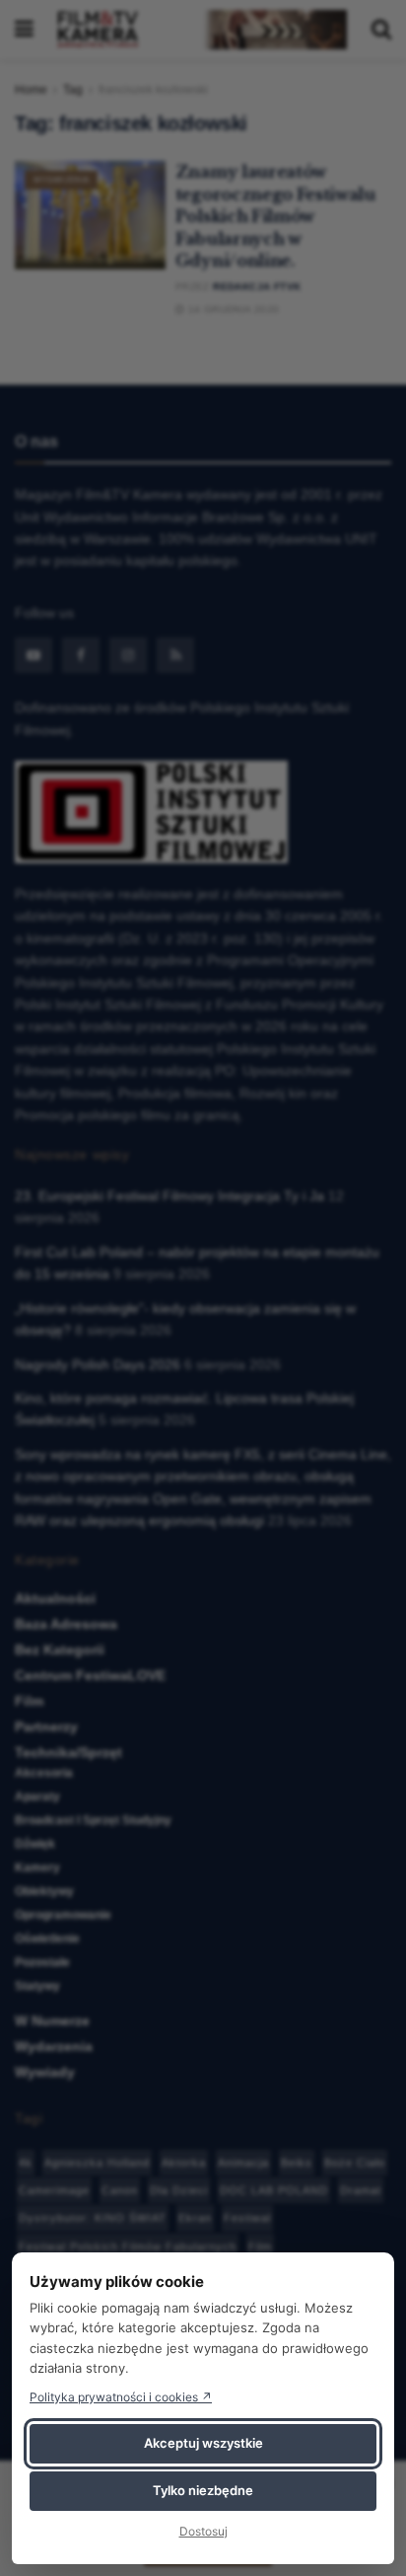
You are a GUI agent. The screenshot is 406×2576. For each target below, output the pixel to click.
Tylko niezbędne (203, 2490)
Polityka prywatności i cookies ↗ (121, 2397)
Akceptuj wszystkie (203, 2443)
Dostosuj (203, 2531)
